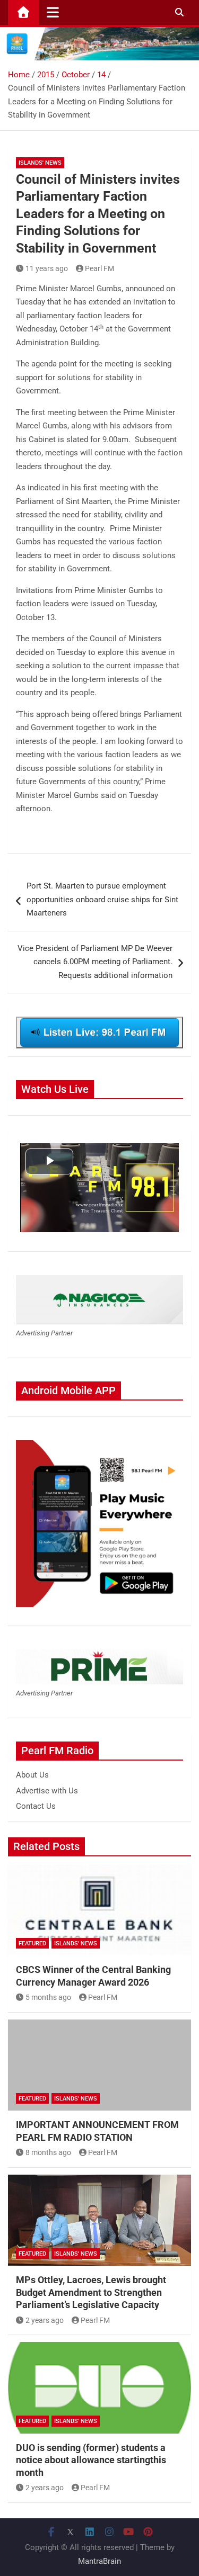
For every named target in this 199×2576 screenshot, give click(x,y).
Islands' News (40, 163)
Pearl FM (99, 268)
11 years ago (47, 268)
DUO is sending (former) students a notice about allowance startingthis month (91, 2460)
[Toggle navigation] (53, 12)
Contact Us (36, 1806)
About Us (32, 1775)
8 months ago (48, 2152)
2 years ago (45, 2320)
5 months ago (48, 1997)
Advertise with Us (47, 1791)
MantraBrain (99, 2561)
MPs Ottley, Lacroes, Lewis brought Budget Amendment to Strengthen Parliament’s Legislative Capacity (91, 2292)
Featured (32, 1944)
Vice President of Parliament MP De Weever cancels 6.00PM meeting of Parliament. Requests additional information (95, 962)
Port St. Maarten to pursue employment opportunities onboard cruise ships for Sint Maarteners (102, 899)
